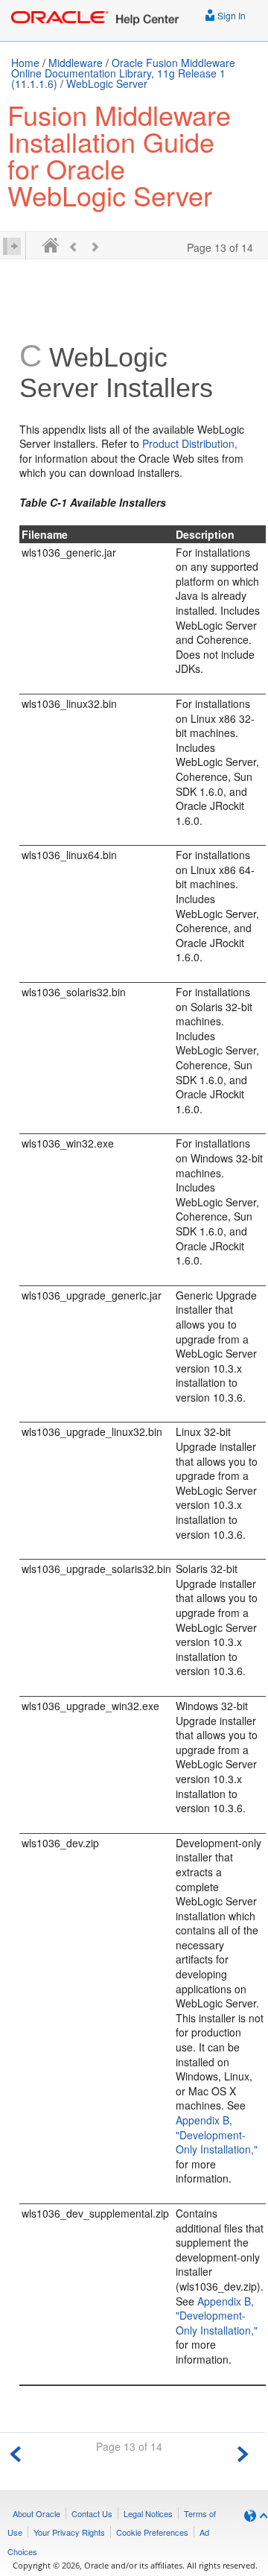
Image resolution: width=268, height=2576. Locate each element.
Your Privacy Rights (69, 2532)
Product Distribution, (190, 443)
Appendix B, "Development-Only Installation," (217, 2134)
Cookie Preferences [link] (152, 2532)
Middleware (76, 63)
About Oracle (36, 2513)
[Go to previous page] (16, 2452)
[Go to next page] (243, 2452)
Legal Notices (148, 2513)
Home (25, 63)
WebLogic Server (107, 83)
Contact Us (92, 2513)
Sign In (230, 15)
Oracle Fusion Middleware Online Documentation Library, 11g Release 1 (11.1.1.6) (123, 73)
